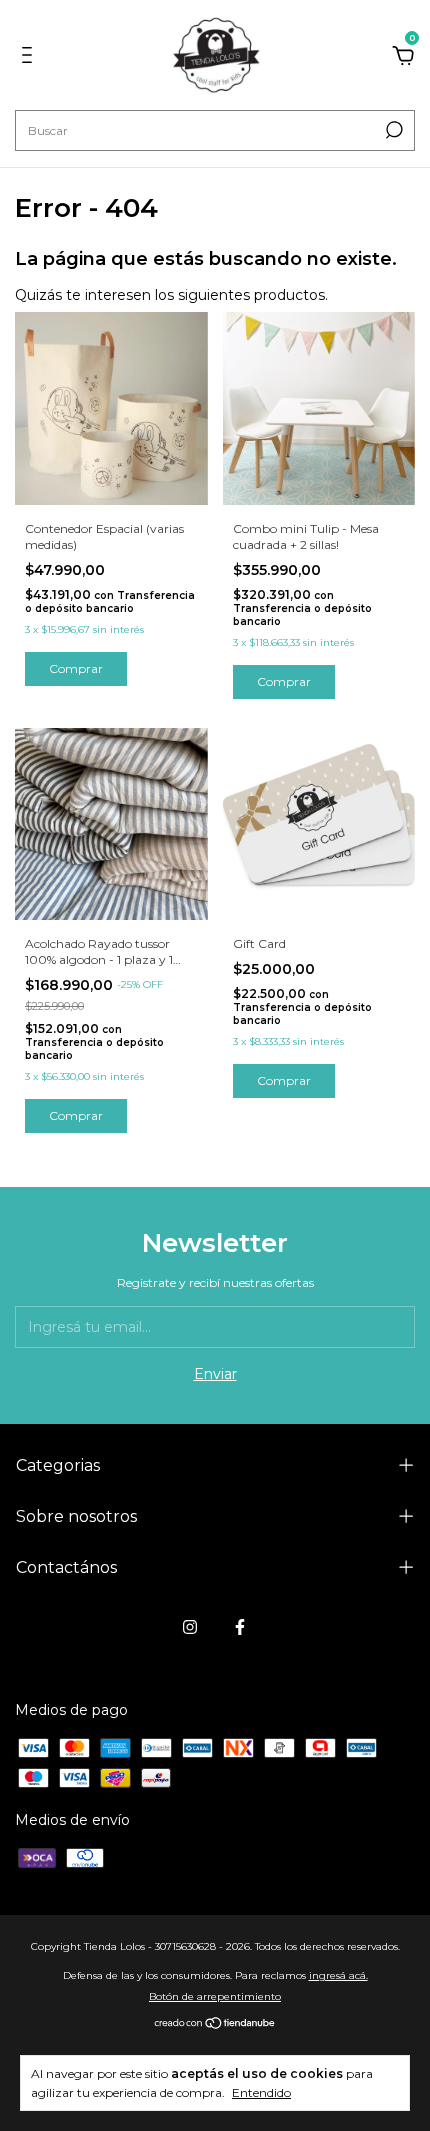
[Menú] (30, 58)
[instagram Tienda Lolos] (190, 1627)
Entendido (261, 2092)
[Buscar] (392, 130)
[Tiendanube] (215, 2025)
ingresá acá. (338, 1975)
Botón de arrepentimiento (215, 1996)
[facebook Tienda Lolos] (240, 1627)
